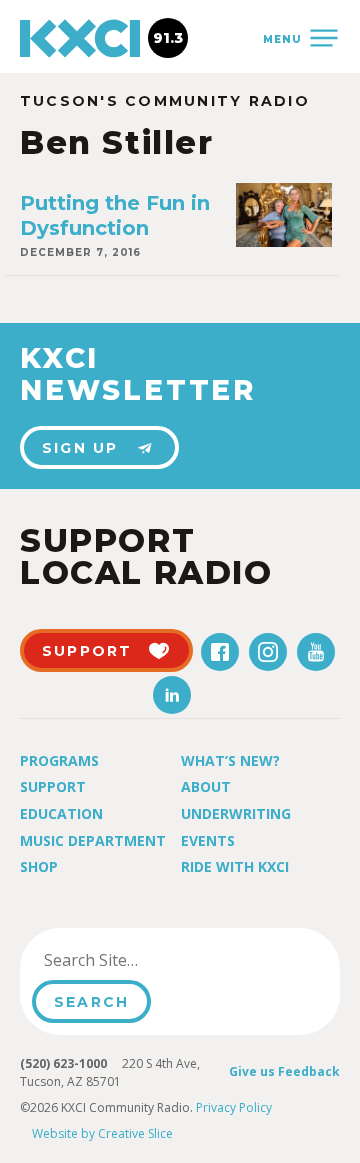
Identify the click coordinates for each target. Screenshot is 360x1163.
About (206, 786)
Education (61, 813)
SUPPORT (87, 651)
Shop (39, 866)
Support (53, 786)
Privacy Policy (234, 1107)
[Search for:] (133, 960)
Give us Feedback (284, 1071)
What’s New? (230, 760)
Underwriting (236, 813)
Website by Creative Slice (102, 1133)
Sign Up (80, 448)
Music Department (93, 840)
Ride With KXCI (235, 866)
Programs (59, 760)
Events (208, 840)
